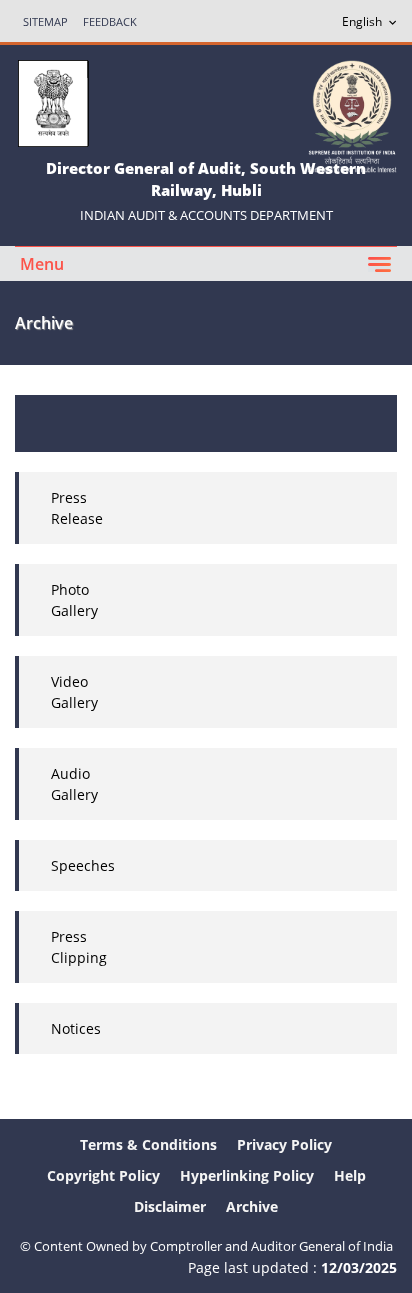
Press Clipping (79, 947)
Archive (252, 1206)
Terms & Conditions (148, 1144)
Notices (76, 1028)
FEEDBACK (110, 21)
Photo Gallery (74, 600)
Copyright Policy (103, 1175)
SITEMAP (45, 21)
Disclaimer (170, 1206)
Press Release (77, 508)
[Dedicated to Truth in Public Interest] (352, 114)
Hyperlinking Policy (247, 1175)
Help (350, 1175)
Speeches (83, 865)
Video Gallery (74, 692)
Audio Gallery (74, 784)
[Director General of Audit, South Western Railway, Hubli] (53, 101)
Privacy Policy (284, 1144)
